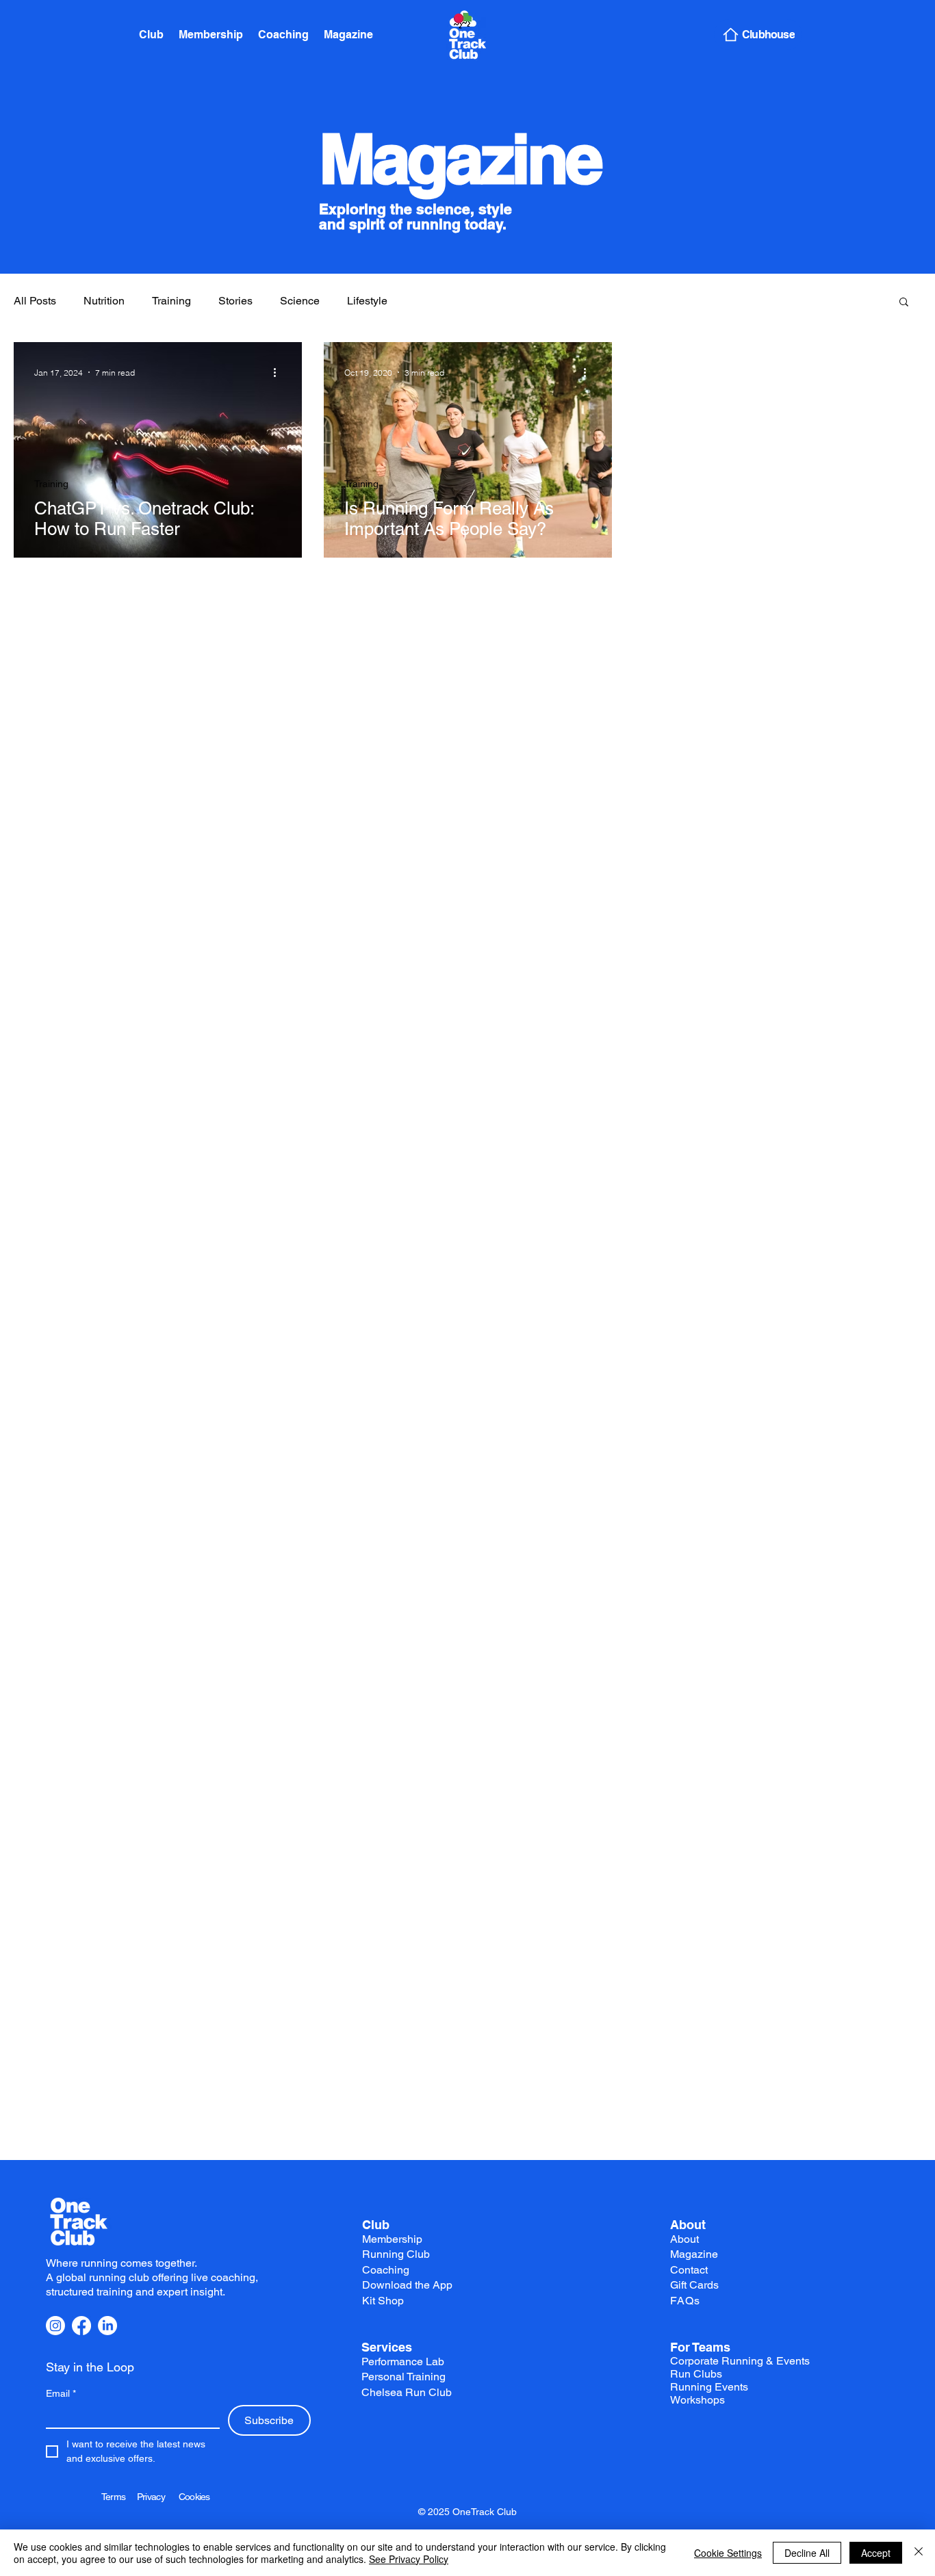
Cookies (194, 2497)
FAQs (685, 2301)
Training (171, 301)
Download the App (407, 2285)
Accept (876, 2553)
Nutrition (104, 301)
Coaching (386, 2270)
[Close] (919, 2553)
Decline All (807, 2553)
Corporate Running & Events (740, 2361)
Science (300, 301)
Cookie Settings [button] (728, 2553)
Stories (235, 301)
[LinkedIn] (107, 2326)
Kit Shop (383, 2301)
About (688, 2225)
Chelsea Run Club (407, 2392)
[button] (904, 303)
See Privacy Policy (409, 2559)
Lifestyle (367, 301)
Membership (392, 2239)
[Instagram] (55, 2326)
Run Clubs (696, 2374)
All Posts (35, 301)
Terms (119, 2497)
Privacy (158, 2497)
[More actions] (279, 372)
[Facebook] (81, 2326)
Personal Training (404, 2377)
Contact (689, 2270)
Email (61, 2393)
